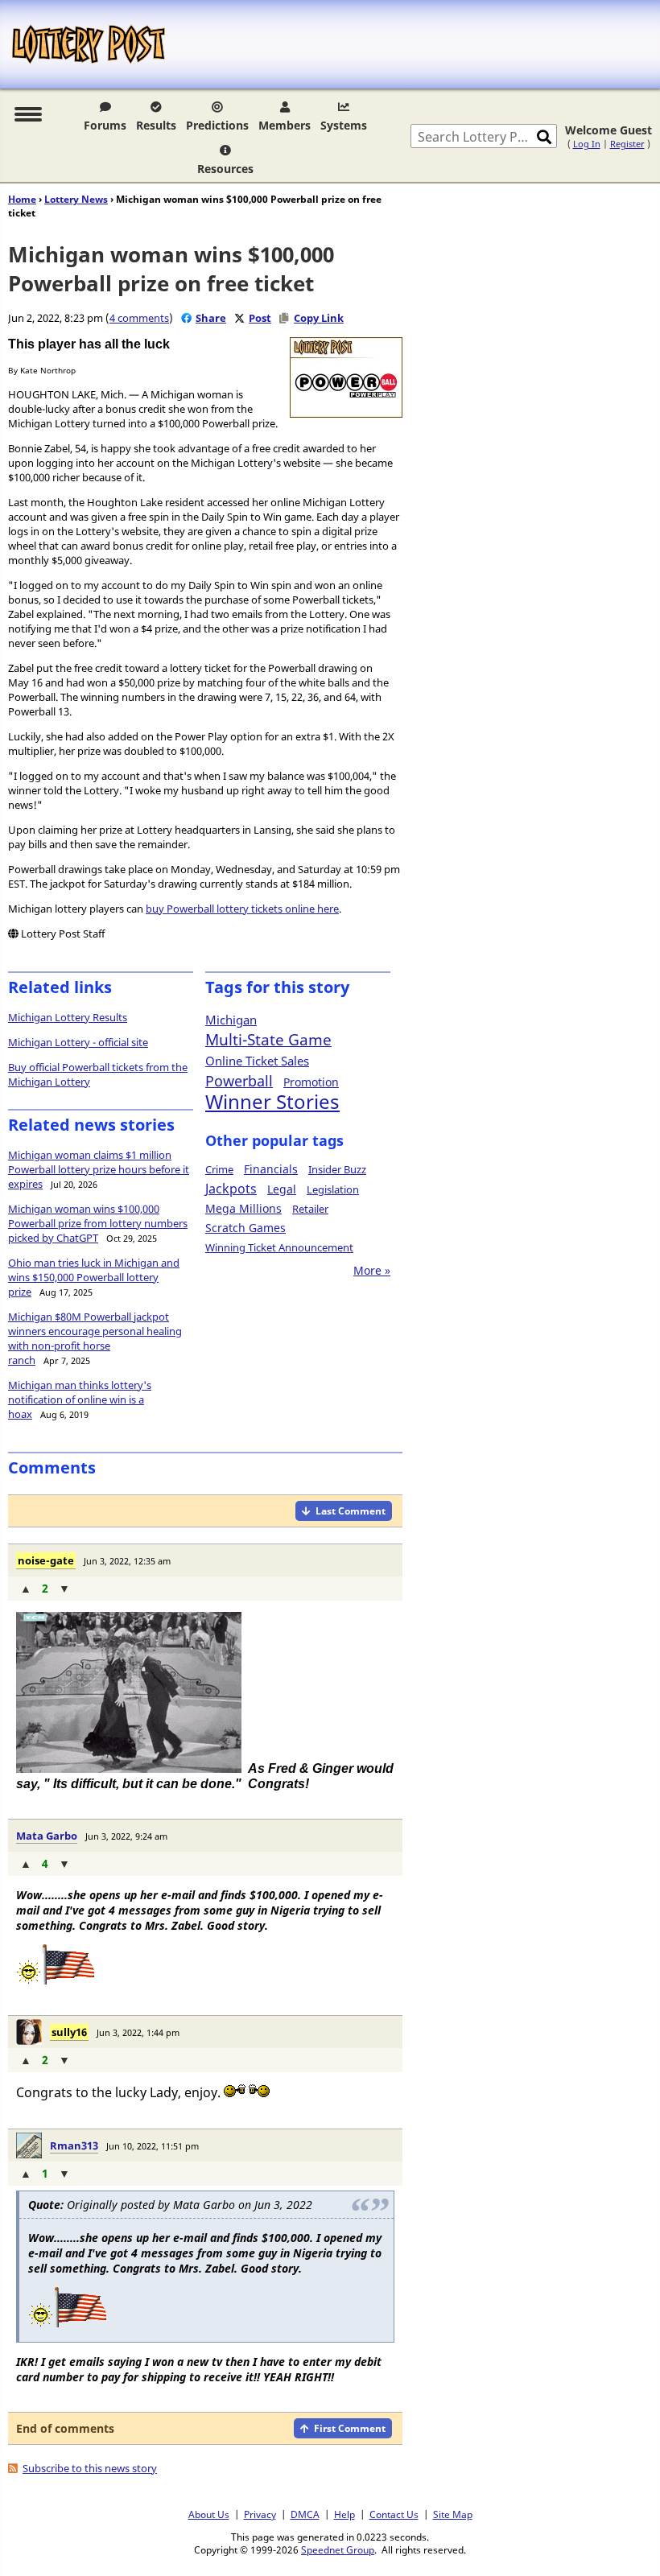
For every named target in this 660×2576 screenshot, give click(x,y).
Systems (344, 125)
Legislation (333, 1189)
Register (627, 144)
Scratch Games (245, 1228)
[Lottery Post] (89, 44)
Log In (587, 144)
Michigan (231, 1020)
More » (372, 1270)
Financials (271, 1169)
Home (22, 199)
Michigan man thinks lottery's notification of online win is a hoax (80, 1399)
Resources (225, 169)
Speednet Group (338, 2549)
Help (344, 2514)
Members (285, 125)
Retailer (310, 1209)
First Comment (350, 2428)
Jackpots (231, 1189)
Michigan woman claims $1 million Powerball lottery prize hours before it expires (99, 1169)
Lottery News (76, 199)
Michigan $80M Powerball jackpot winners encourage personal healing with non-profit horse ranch (95, 1338)
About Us (209, 2514)
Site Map (453, 2514)
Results (156, 125)
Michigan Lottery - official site (78, 1042)
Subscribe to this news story (90, 2468)
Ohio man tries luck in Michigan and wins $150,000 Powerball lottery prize (94, 1277)
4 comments (139, 318)
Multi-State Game (268, 1040)
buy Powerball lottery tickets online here (242, 909)
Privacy (260, 2514)
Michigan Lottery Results (68, 1017)
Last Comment (351, 1511)
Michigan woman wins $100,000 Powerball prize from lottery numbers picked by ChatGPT (98, 1223)
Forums (105, 125)
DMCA (305, 2514)
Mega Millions (243, 1208)
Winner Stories (272, 1101)
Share (211, 318)
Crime (219, 1169)
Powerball (239, 1081)
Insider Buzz (337, 1169)
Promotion (311, 1082)
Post (260, 318)
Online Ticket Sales (257, 1061)
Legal (282, 1189)
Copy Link (319, 318)
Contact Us (394, 2514)
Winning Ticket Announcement (279, 1247)
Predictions (217, 125)
